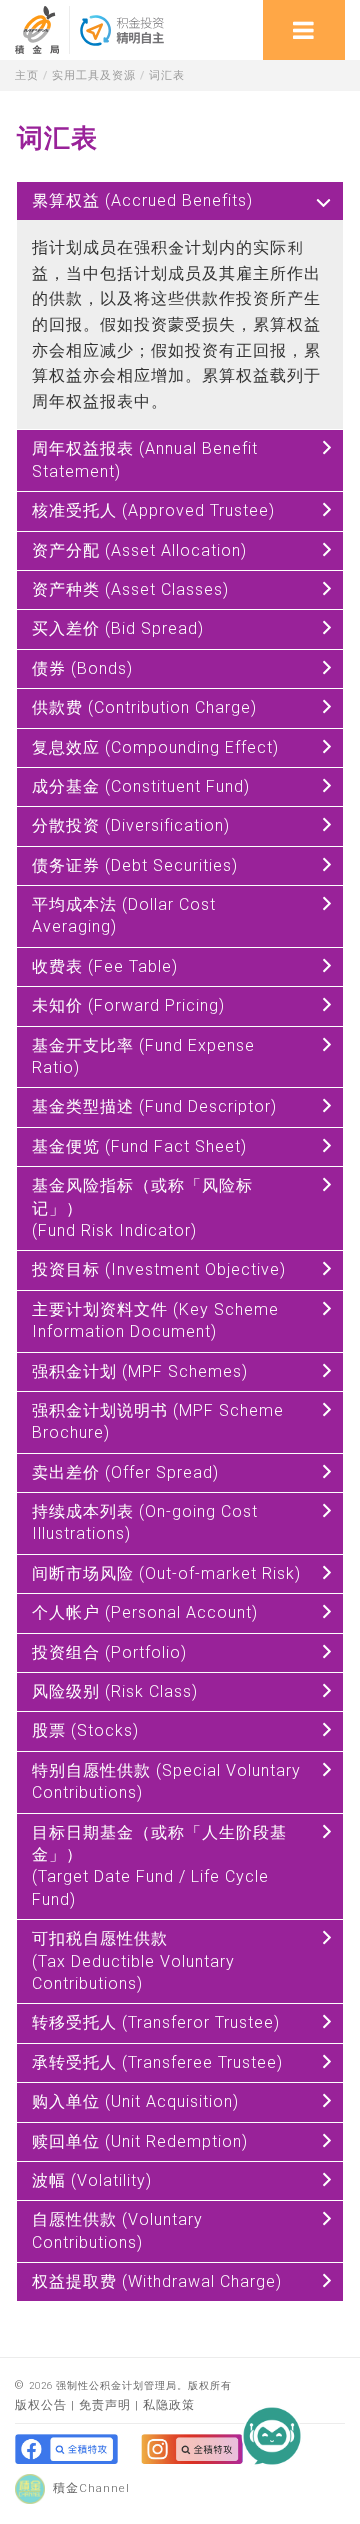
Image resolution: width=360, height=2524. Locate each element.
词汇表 (167, 75)
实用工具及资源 (94, 75)
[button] (300, 2464)
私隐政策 (169, 2405)
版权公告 (41, 2405)
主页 (27, 75)
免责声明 (105, 2405)
